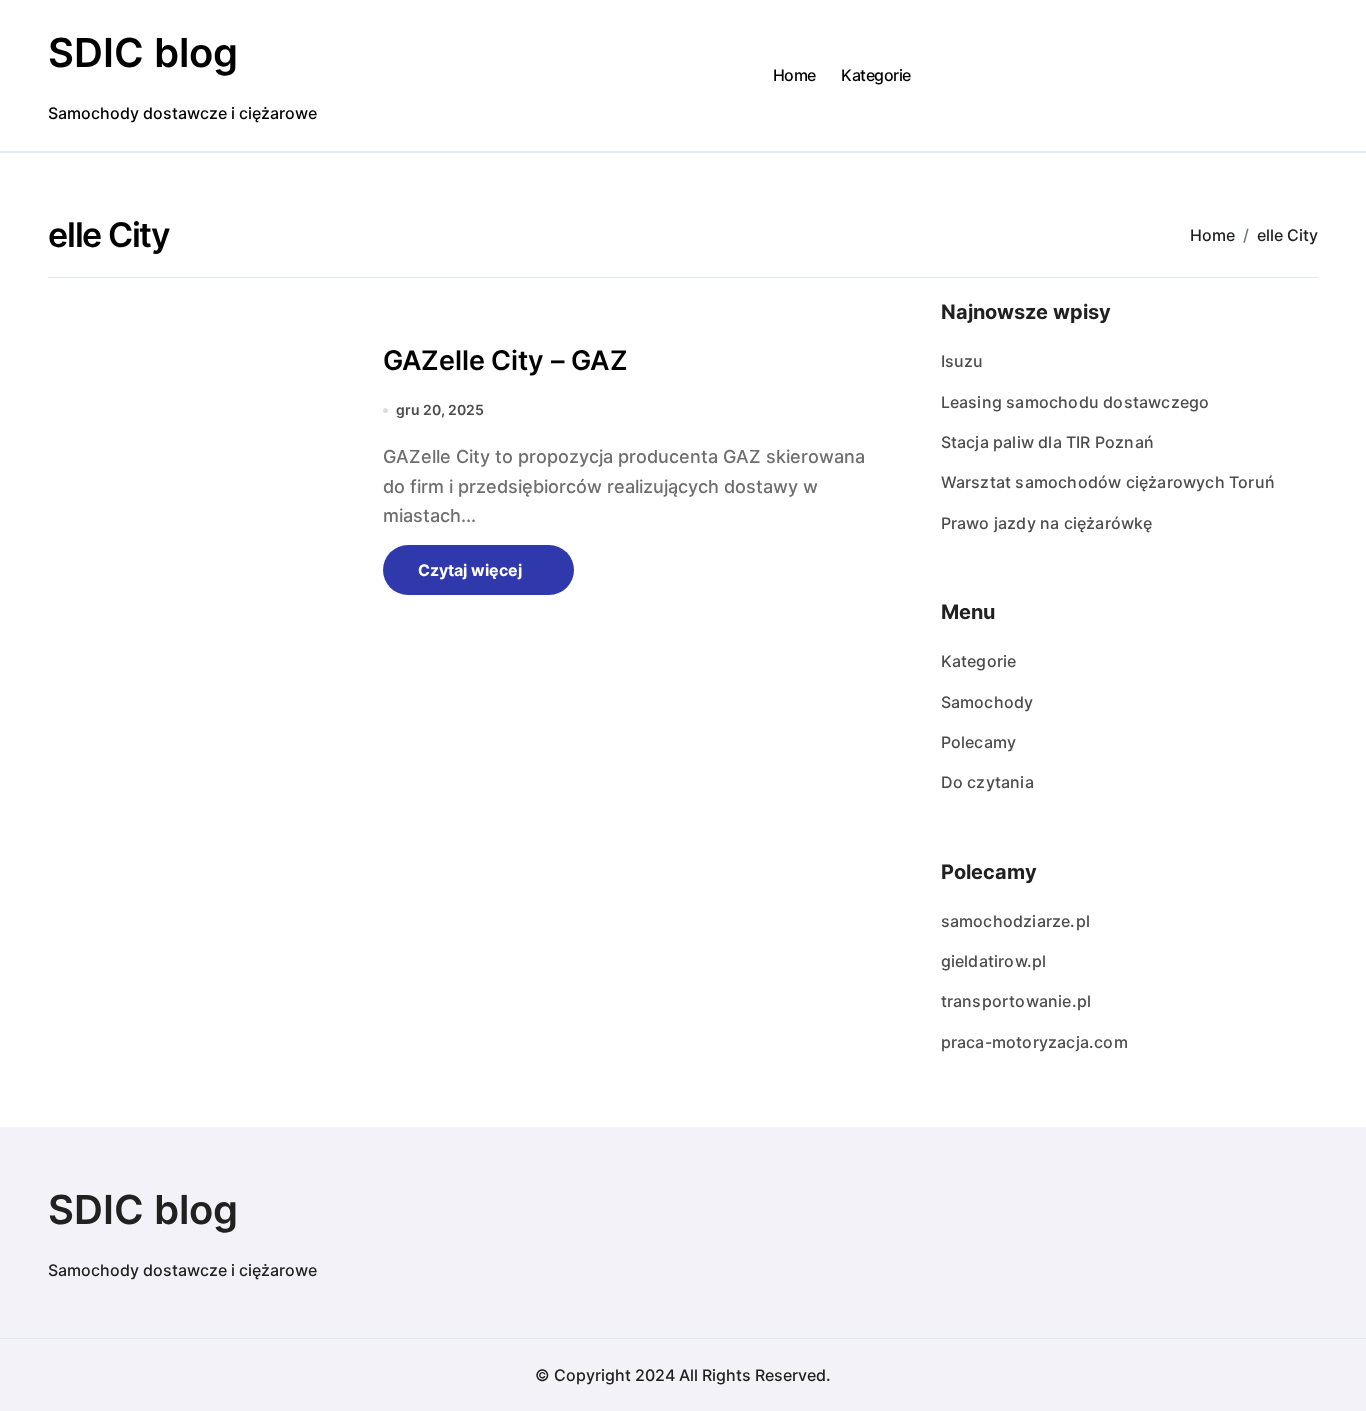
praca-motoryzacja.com (1034, 1042)
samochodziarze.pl (1015, 921)
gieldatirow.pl (994, 961)
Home (794, 75)
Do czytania (987, 782)
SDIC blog (143, 52)
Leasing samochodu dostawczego (1075, 402)
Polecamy (979, 742)
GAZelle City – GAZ (505, 360)
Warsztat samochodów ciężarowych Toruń (1108, 482)
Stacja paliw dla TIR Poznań (1047, 442)
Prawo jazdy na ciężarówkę (1047, 523)
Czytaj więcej (470, 570)
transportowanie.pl (1016, 1001)
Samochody (987, 702)
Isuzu (962, 361)
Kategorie (876, 75)
